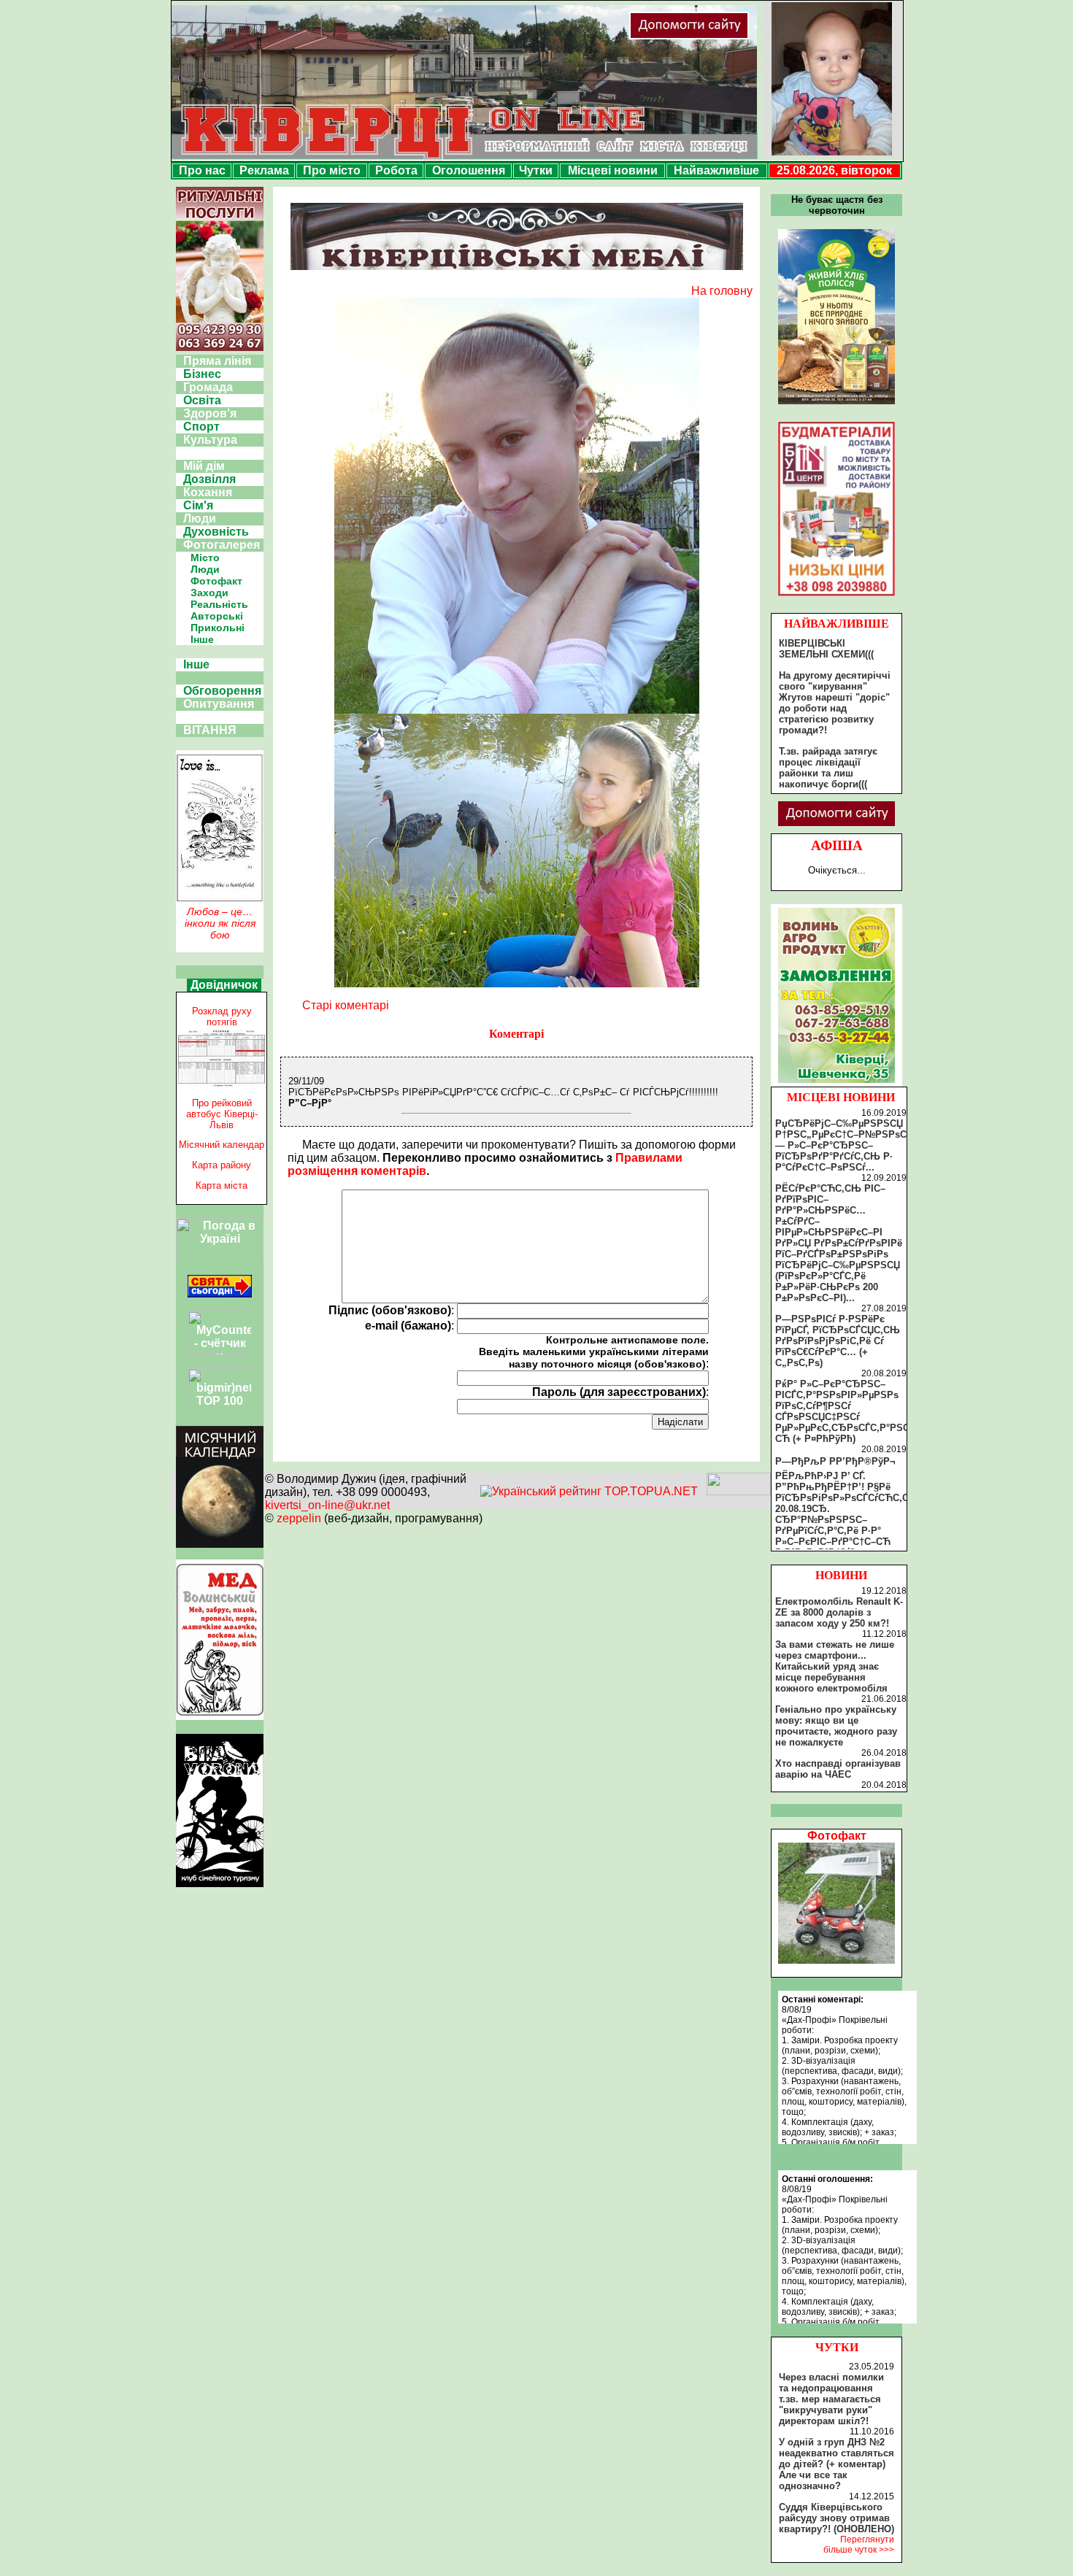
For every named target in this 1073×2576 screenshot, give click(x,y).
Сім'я (198, 505)
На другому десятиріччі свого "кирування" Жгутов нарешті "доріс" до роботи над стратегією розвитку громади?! (835, 703)
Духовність (216, 532)
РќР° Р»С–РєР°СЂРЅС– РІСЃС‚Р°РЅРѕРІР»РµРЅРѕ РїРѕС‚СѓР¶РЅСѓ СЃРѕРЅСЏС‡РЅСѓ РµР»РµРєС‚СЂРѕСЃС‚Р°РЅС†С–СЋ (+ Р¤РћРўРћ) (851, 1411)
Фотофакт (216, 581)
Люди (200, 518)
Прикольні (218, 628)
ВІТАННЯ (210, 730)
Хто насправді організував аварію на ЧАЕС (838, 1769)
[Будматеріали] (837, 596)
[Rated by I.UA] (739, 1491)
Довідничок (224, 985)
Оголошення (469, 170)
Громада (208, 387)
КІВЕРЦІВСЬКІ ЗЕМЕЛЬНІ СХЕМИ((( (826, 649)
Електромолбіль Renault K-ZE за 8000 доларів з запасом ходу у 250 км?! (839, 1612)
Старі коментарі (346, 1005)
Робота (396, 170)
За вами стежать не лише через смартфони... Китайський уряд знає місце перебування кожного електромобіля (835, 1666)
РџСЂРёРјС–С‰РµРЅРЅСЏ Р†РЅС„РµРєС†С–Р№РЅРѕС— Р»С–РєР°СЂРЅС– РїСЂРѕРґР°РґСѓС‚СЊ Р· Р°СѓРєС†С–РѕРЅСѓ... (841, 1145)
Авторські (217, 616)
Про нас (202, 170)
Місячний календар (222, 1145)
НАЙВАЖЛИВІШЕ (837, 624)
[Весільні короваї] (837, 1083)
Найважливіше (716, 170)
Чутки (536, 170)
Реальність (219, 604)
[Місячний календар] (220, 1544)
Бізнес (202, 374)
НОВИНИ (841, 1575)
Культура (210, 440)
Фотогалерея (222, 545)
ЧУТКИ (837, 2347)
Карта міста (222, 1185)
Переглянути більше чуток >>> (859, 2545)
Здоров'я (210, 413)
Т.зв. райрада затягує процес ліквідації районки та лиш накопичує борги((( (828, 768)
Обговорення (222, 691)
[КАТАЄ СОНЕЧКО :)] (837, 1960)
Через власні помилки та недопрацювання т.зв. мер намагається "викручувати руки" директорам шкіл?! (831, 2399)
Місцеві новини (613, 170)
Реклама (264, 170)
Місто (205, 558)
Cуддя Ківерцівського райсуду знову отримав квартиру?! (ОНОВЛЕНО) (837, 2518)
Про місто (332, 170)
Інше (202, 639)
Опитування (219, 704)
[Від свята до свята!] (220, 1293)
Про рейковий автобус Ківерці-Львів (222, 1114)
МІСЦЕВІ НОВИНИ (841, 1097)
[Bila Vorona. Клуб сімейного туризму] (220, 1887)
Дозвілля (209, 479)
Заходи (209, 593)
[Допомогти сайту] (737, 36)
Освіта (202, 400)
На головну (722, 291)
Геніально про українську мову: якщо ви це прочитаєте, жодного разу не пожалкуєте (836, 1726)
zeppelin (299, 1518)
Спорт (201, 427)
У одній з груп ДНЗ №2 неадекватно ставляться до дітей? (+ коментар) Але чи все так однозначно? (837, 2464)
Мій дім (204, 466)
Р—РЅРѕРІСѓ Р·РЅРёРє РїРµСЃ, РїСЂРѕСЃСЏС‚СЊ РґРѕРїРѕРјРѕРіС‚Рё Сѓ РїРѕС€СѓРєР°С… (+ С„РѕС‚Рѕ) (838, 1341)
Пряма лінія (217, 361)
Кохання (208, 492)
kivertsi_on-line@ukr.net (327, 1505)
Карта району (222, 1165)
